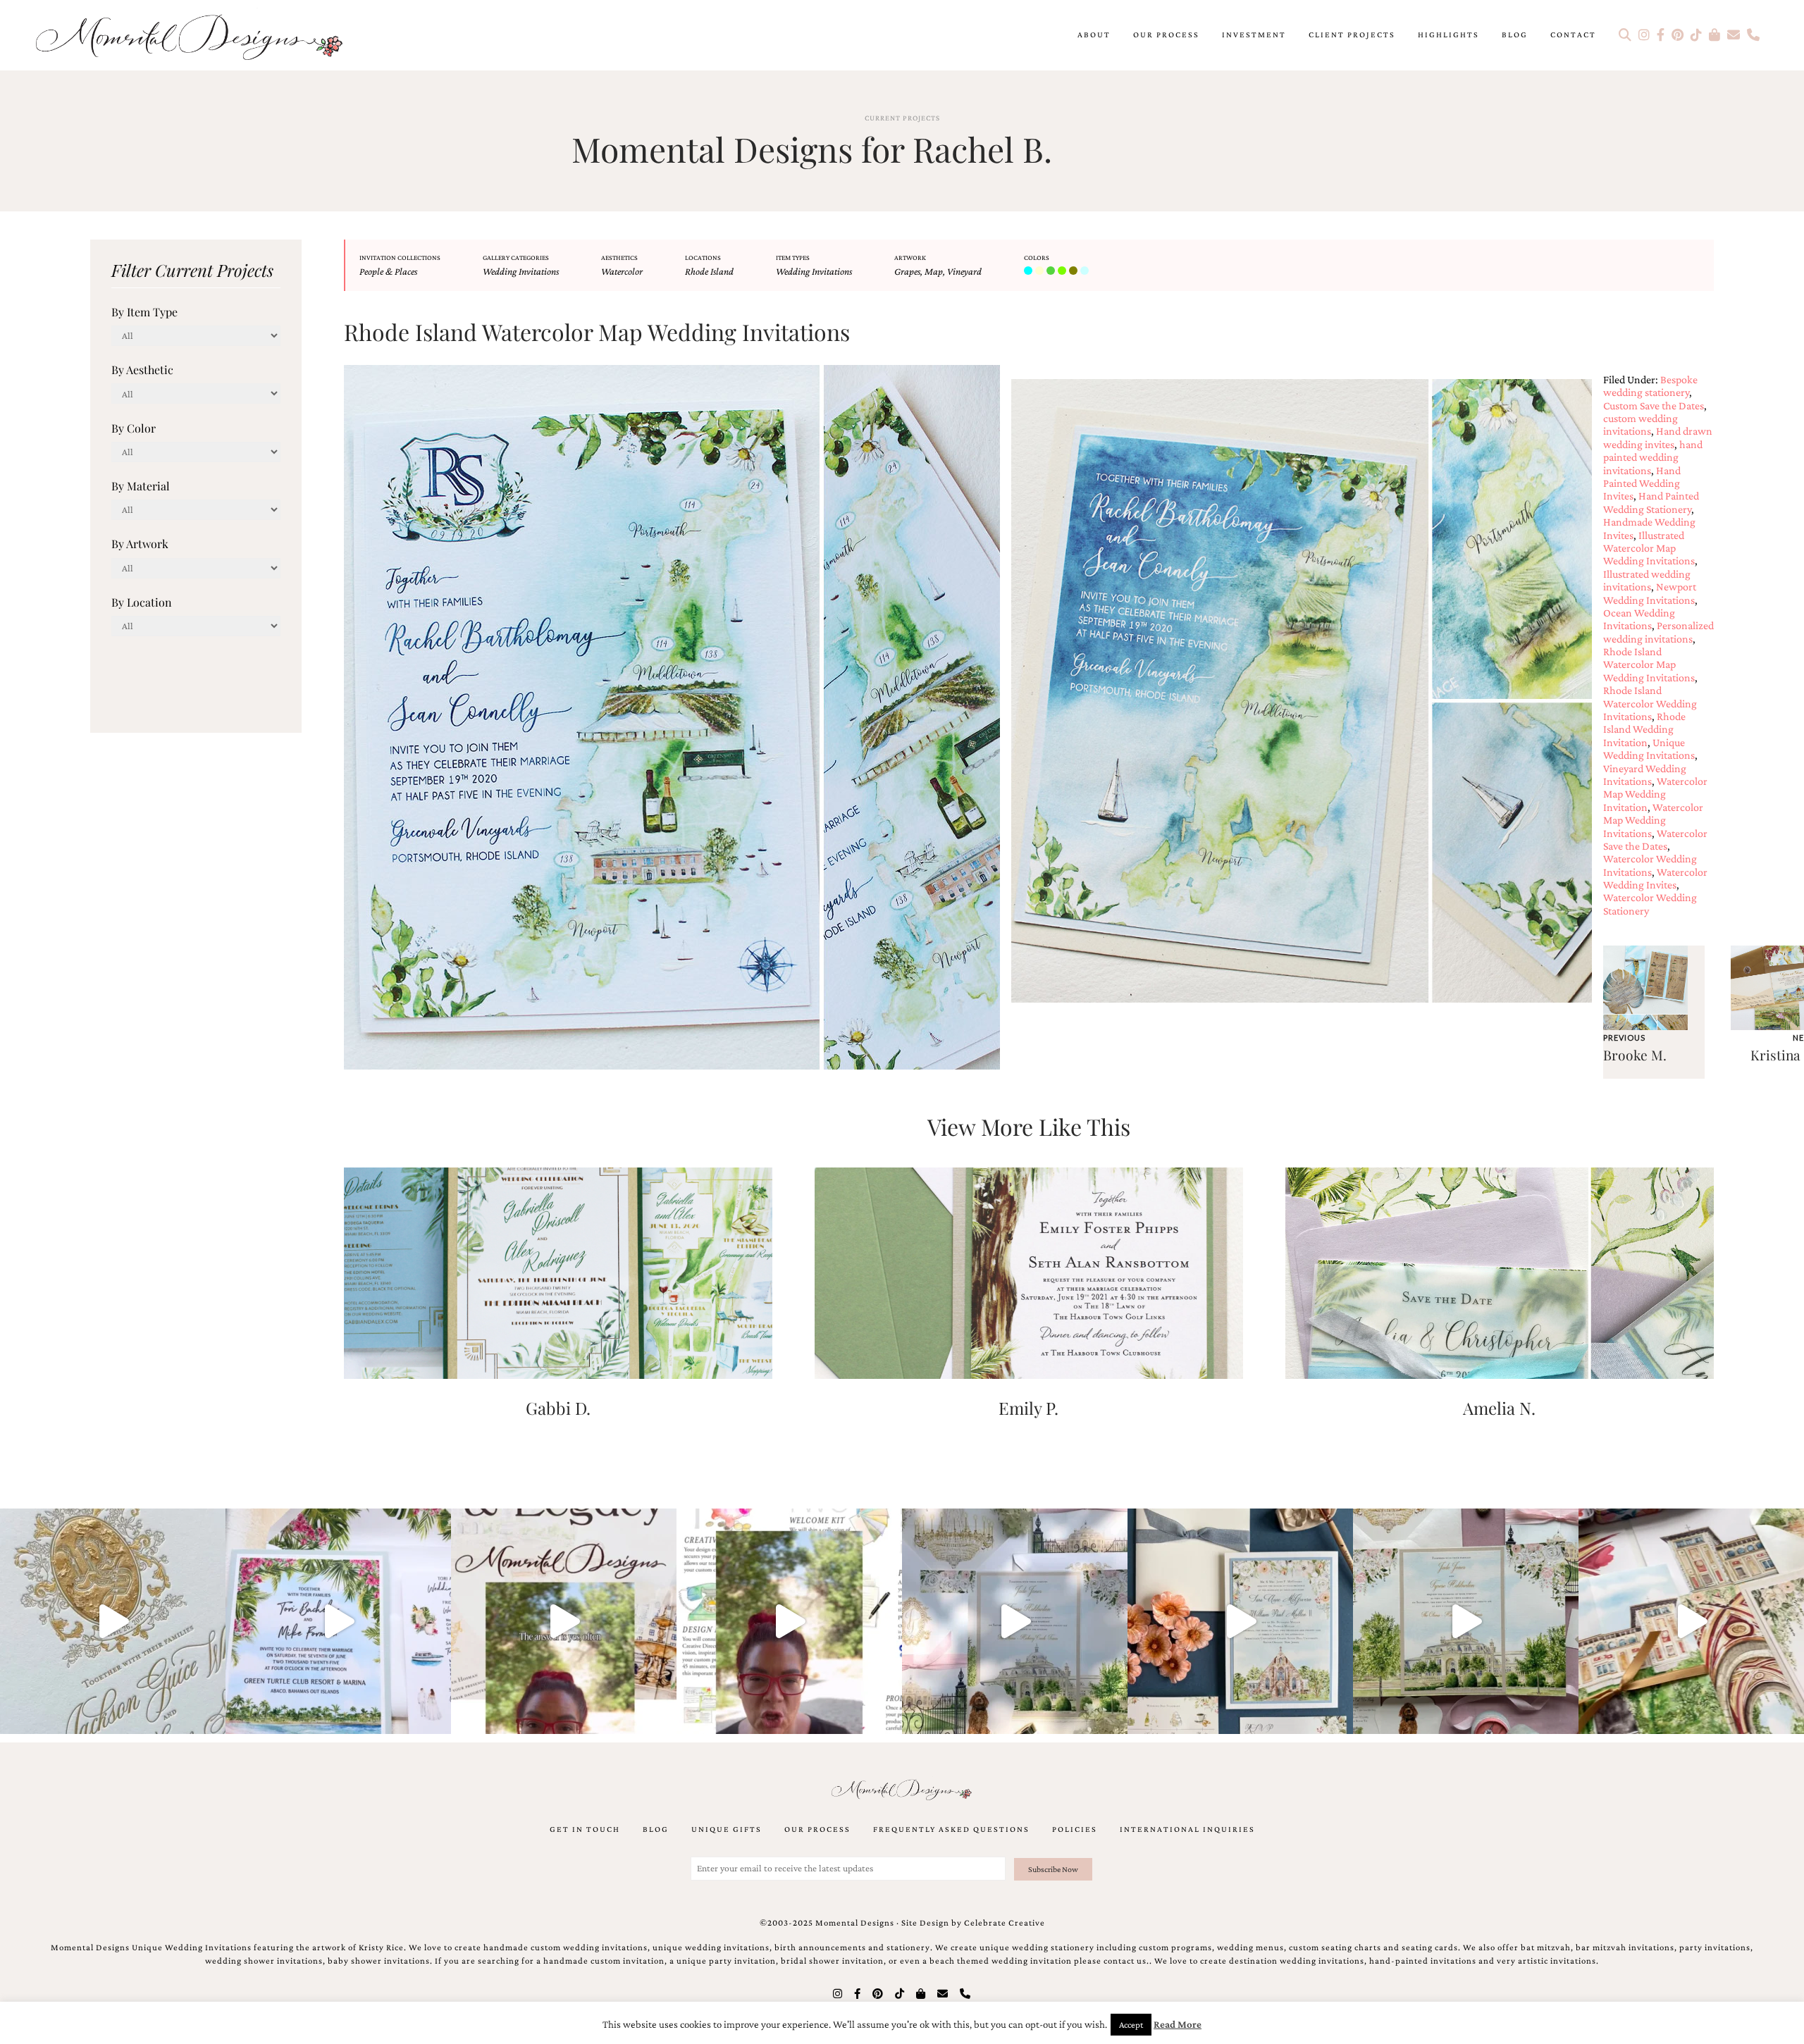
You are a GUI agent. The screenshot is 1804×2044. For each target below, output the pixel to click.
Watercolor (622, 271)
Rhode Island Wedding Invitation (1644, 729)
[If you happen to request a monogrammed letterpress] (113, 1621)
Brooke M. (1635, 1055)
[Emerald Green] (1052, 271)
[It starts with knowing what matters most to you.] (1691, 1621)
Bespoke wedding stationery (1650, 386)
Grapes (907, 271)
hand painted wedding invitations (1653, 457)
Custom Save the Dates (1654, 405)
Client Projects (1352, 35)
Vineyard (964, 271)
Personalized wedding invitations (1658, 632)
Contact (1573, 35)
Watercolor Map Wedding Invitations (1653, 820)
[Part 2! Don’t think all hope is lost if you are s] (564, 1621)
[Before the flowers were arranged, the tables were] (1015, 1621)
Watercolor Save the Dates (1655, 840)
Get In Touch (585, 1829)
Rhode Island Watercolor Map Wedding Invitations (1649, 664)
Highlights (1448, 35)
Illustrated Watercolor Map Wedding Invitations (1649, 548)
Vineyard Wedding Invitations (1645, 775)
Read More (1178, 2024)
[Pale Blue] (1086, 271)
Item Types (793, 258)
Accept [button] (1131, 2025)
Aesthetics (619, 258)
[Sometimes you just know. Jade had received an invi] (1466, 1621)
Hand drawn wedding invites (1658, 437)
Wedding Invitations (521, 271)
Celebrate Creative (1005, 1923)
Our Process (1166, 35)
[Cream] (1041, 271)
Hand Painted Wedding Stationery (1651, 502)
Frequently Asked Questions (951, 1829)
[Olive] (1075, 271)
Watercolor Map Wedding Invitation (1655, 794)
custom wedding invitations (1641, 425)
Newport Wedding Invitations (1650, 593)
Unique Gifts (727, 1829)
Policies (1075, 1829)
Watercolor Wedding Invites (1655, 878)
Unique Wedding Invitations (1649, 749)
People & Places (388, 271)
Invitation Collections (400, 258)
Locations (703, 258)
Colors (1037, 258)
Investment (1254, 35)
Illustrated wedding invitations (1647, 580)
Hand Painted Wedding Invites (1642, 483)
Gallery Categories (516, 258)
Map (934, 271)
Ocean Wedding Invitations (1639, 619)
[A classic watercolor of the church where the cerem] (1240, 1621)
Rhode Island (709, 271)
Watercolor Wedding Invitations (1650, 865)
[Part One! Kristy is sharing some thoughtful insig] (789, 1621)
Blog (1515, 35)
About (1094, 35)
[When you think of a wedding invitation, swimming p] (338, 1621)
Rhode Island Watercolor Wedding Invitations (1650, 703)
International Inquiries (1187, 1829)
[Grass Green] (1063, 271)
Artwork (910, 258)
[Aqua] (1030, 271)
